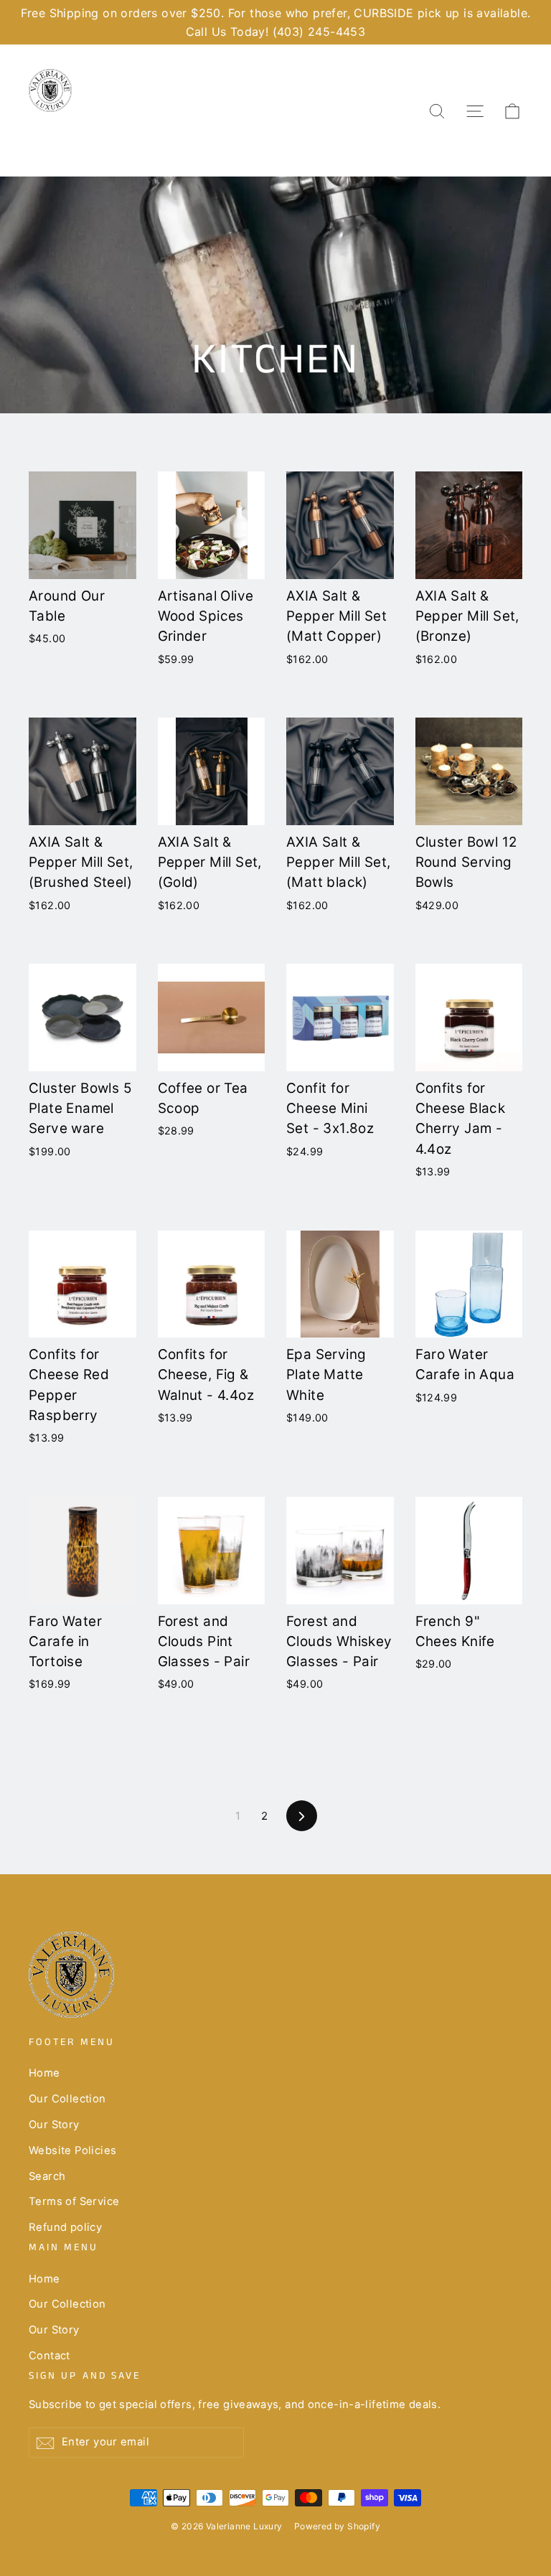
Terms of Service (74, 2201)
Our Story (54, 2125)
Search (47, 2176)
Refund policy (65, 2227)
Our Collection (67, 2099)
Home (44, 2073)
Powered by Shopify (337, 2526)
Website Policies (72, 2150)
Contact (50, 2356)
